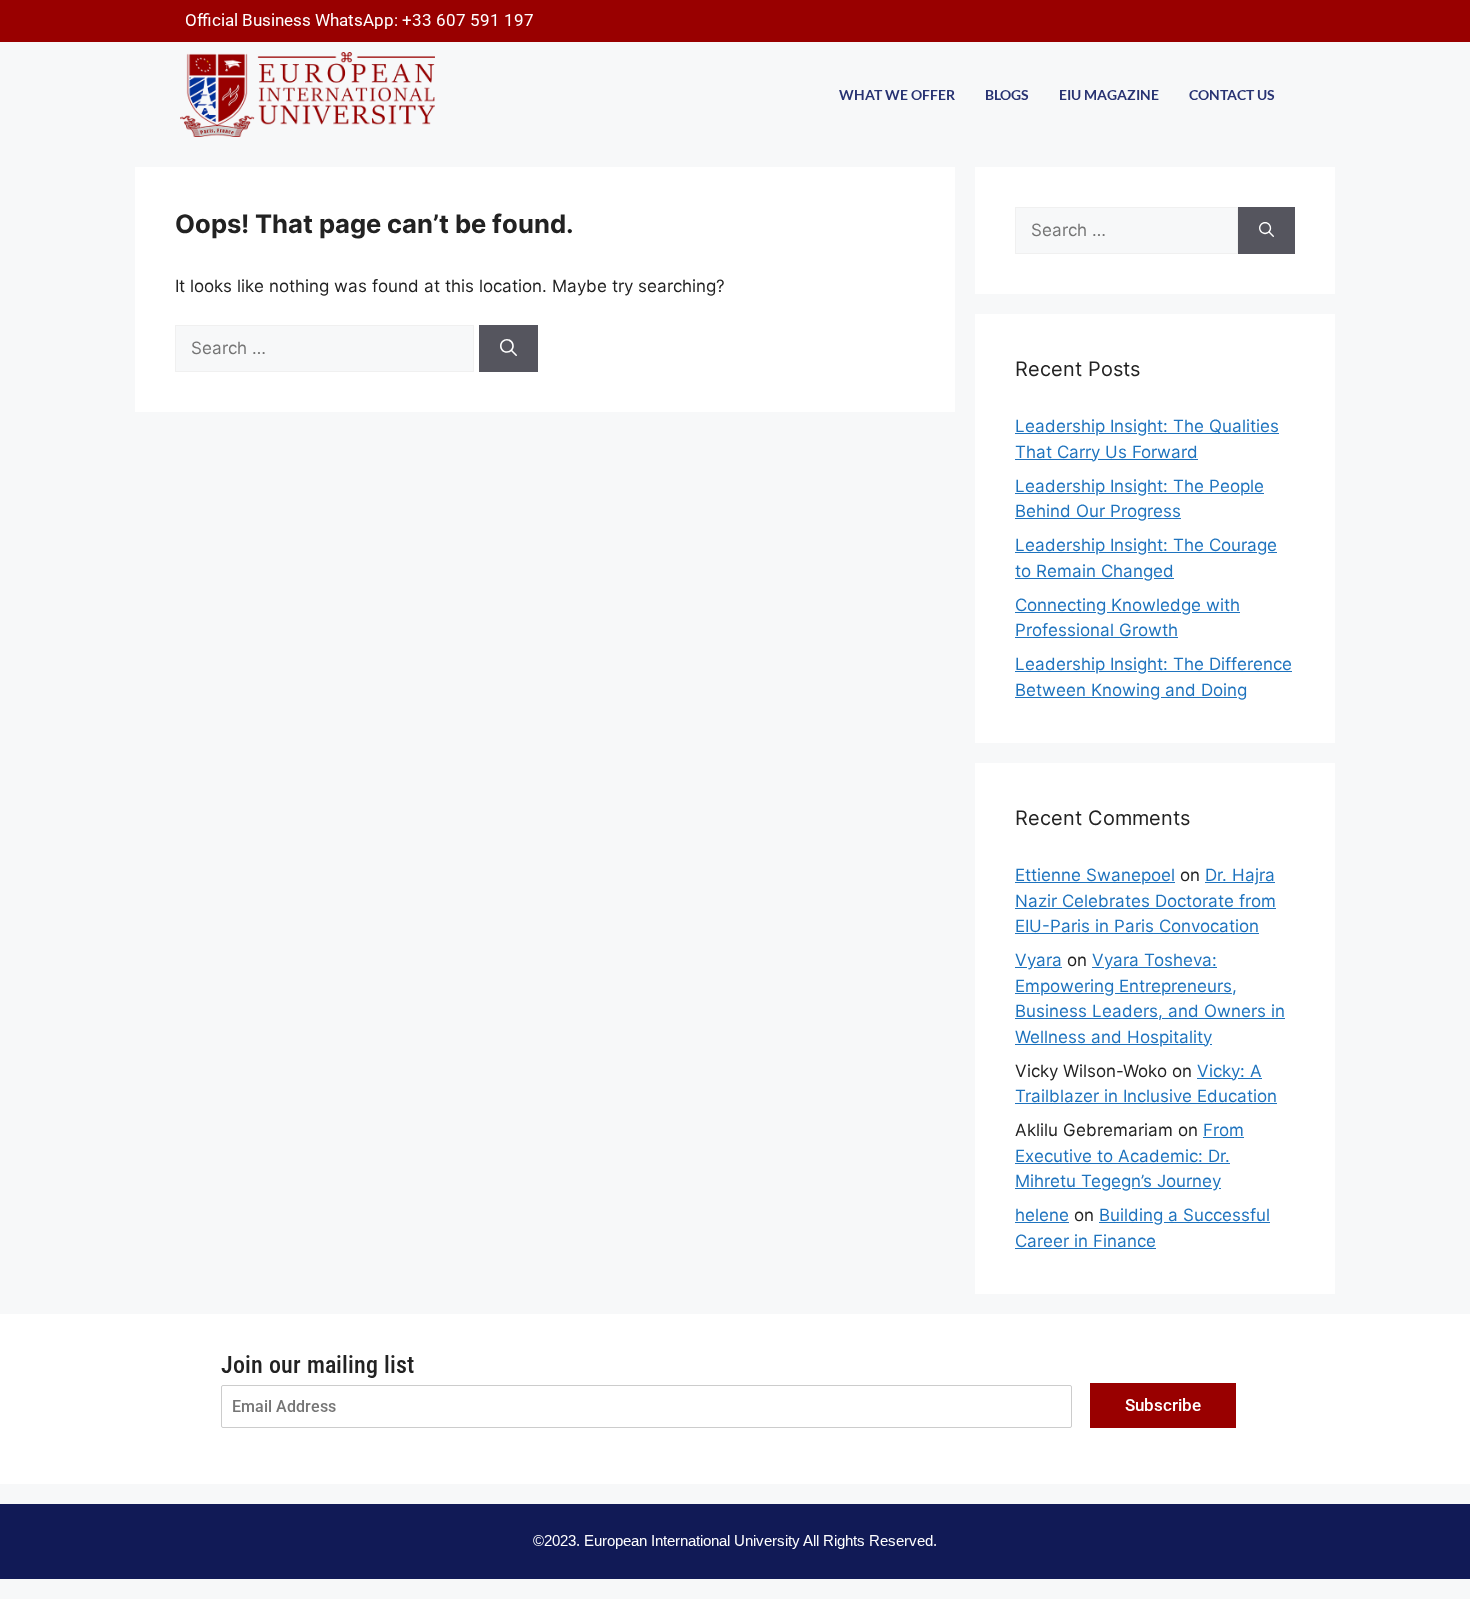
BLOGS (1007, 94)
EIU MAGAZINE (1109, 94)
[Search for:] (327, 348)
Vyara (1038, 960)
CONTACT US (1232, 94)
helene (1042, 1215)
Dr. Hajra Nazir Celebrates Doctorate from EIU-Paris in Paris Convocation (1145, 900)
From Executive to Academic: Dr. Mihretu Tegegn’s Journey (1129, 1155)
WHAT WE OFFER (897, 94)
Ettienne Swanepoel (1095, 875)
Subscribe (1163, 1405)
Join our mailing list (317, 1365)
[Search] (508, 349)
